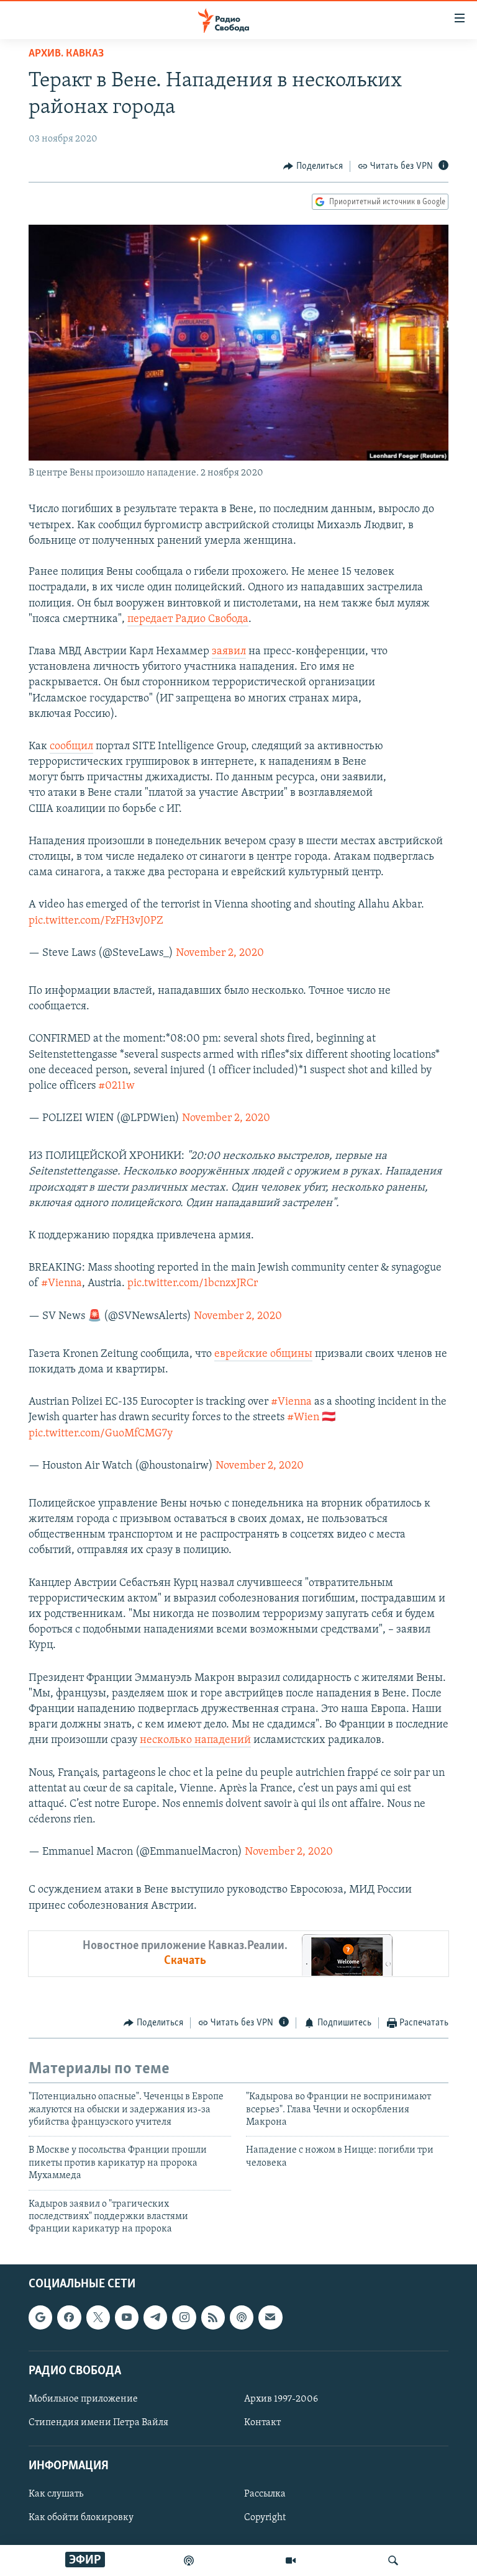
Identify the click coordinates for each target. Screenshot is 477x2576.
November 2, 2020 (220, 953)
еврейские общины (263, 1354)
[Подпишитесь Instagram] (184, 2317)
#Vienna (61, 1284)
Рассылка (265, 2494)
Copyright (265, 2518)
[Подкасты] (242, 2317)
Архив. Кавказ (66, 54)
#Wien (303, 1418)
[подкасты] (189, 2560)
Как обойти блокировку (81, 2518)
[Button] (313, 166)
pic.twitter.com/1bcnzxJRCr (193, 1284)
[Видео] (291, 2560)
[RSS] (213, 2317)
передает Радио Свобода (188, 619)
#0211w (116, 1086)
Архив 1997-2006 (281, 2399)
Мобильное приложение (83, 2399)
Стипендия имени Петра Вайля (98, 2423)
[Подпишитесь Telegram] (155, 2317)
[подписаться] (270, 2317)
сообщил (71, 747)
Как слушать (56, 2494)
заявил (229, 652)
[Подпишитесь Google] (40, 2317)
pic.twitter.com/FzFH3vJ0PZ (96, 921)
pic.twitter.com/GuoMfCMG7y (101, 1434)
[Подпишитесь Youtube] (127, 2317)
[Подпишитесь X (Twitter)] (98, 2317)
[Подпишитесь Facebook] (69, 2317)
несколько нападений (195, 1741)
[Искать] (393, 2560)
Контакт (262, 2423)
